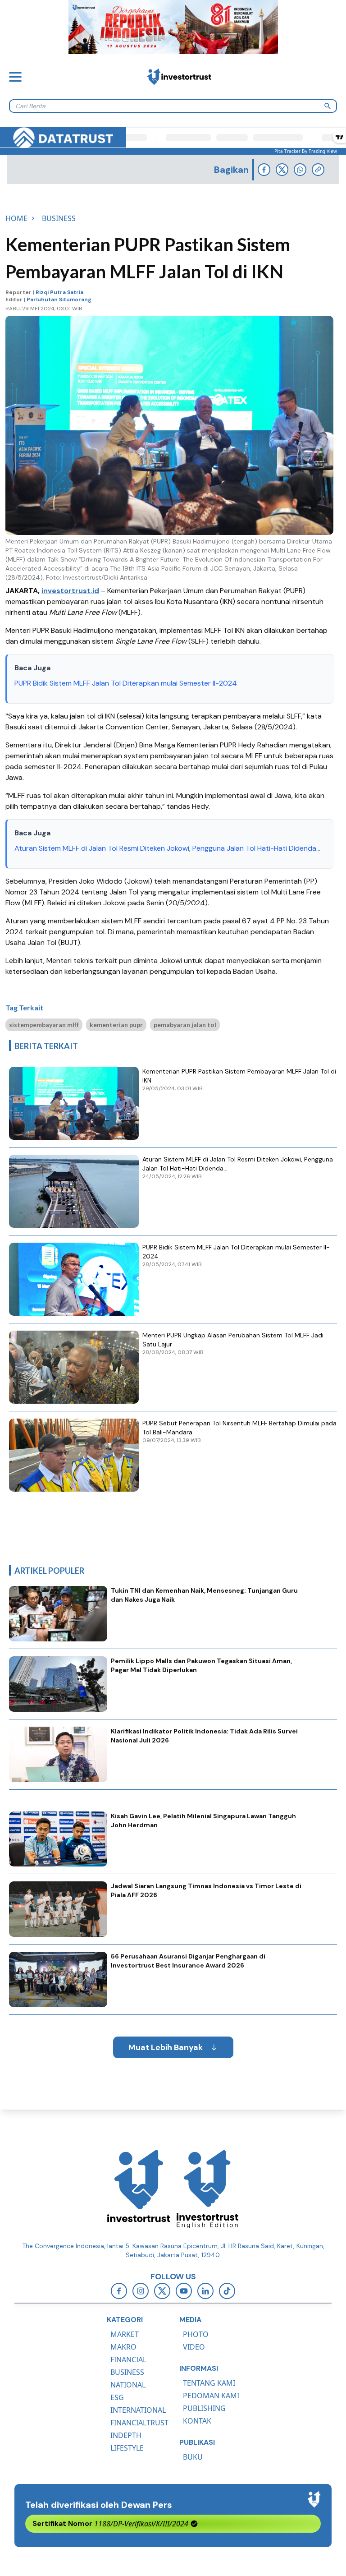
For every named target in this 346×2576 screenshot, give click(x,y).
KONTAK (197, 2421)
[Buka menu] (15, 77)
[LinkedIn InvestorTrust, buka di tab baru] (205, 2291)
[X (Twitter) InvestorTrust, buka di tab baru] (162, 2291)
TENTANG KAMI (209, 2383)
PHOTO (196, 2334)
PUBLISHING (204, 2408)
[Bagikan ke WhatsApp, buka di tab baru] (300, 170)
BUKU (193, 2457)
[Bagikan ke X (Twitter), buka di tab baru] (282, 170)
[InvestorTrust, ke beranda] (139, 2189)
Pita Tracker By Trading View (306, 151)
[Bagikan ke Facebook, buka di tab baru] (264, 170)
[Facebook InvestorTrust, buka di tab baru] (119, 2291)
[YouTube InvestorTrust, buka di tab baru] (184, 2291)
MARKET (125, 2334)
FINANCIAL (128, 2359)
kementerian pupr (116, 1025)
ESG (117, 2397)
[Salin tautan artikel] (318, 170)
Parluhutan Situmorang (59, 300)
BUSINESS (127, 2372)
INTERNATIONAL (138, 2410)
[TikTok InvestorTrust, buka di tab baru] (227, 2291)
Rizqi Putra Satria (59, 292)
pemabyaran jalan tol (185, 1025)
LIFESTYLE (127, 2448)
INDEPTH (126, 2435)
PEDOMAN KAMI (211, 2396)
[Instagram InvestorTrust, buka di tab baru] (141, 2291)
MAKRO (123, 2347)
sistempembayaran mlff (44, 1025)
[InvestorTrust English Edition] (207, 2189)
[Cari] (328, 106)
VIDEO (194, 2347)
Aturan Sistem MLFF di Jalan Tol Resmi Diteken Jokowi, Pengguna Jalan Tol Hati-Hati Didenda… (167, 848)
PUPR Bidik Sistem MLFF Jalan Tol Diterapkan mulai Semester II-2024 (126, 683)
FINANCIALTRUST (139, 2423)
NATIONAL (128, 2385)
